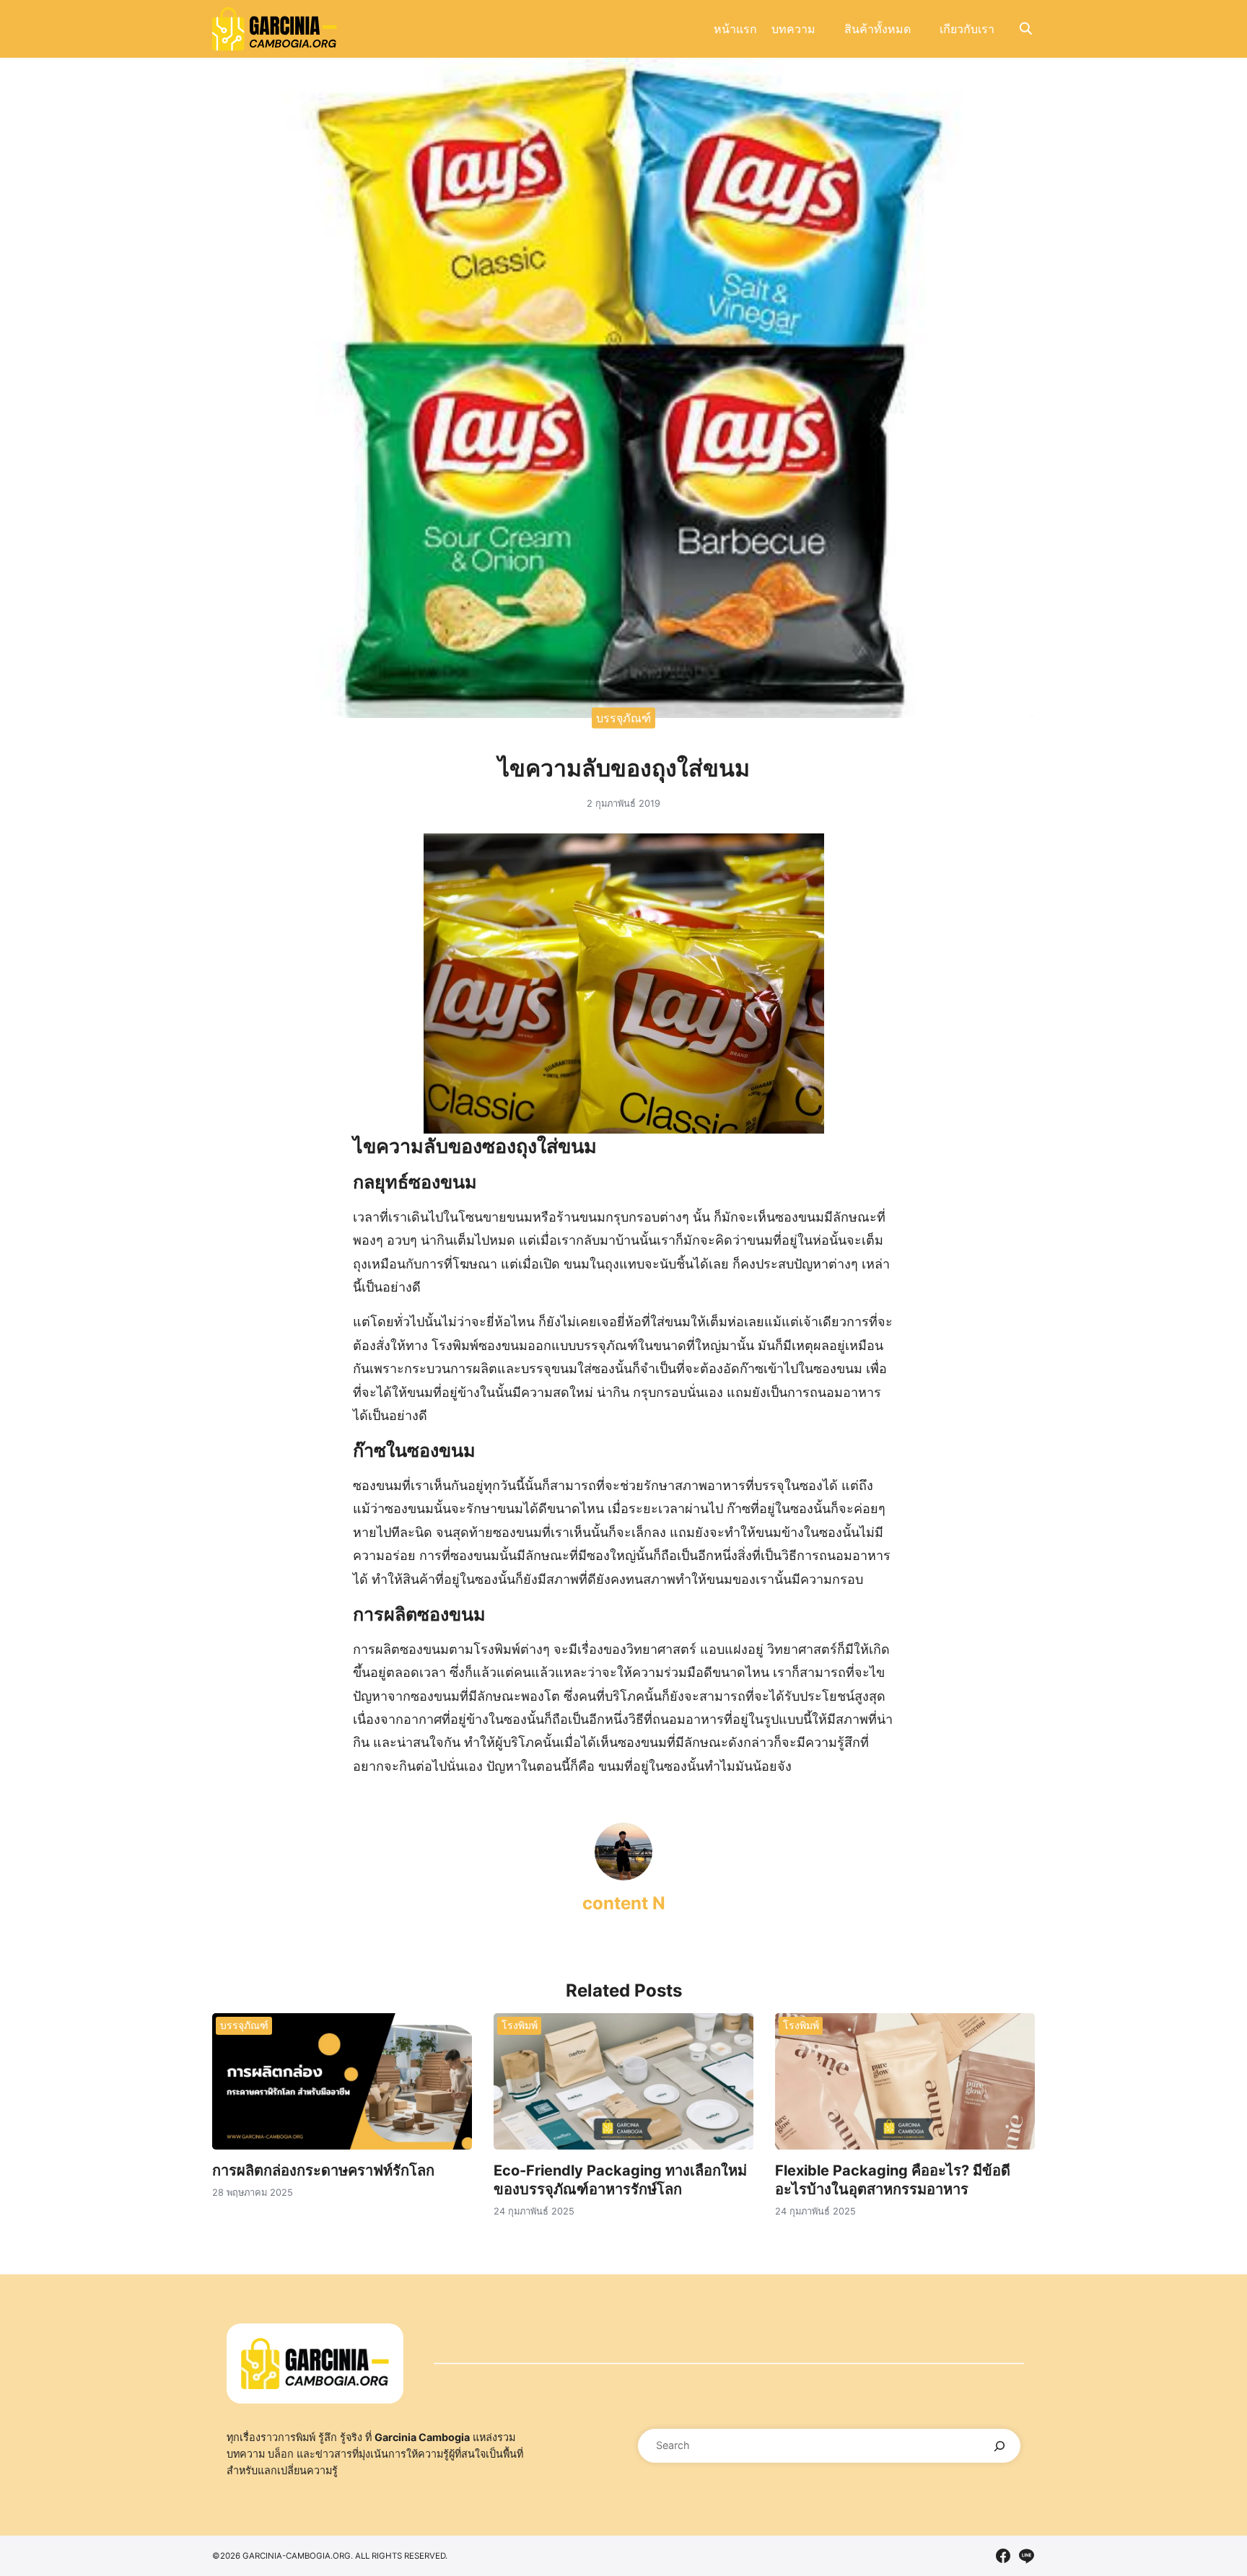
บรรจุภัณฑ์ (623, 717)
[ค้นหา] (1000, 2446)
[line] (1026, 2556)
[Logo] (275, 29)
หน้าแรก (735, 29)
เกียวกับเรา (967, 29)
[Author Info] (623, 1876)
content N (624, 1903)
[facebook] (1003, 2556)
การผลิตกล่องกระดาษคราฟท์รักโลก (323, 2170)
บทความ (793, 29)
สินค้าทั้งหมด (878, 29)
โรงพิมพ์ (520, 2025)
